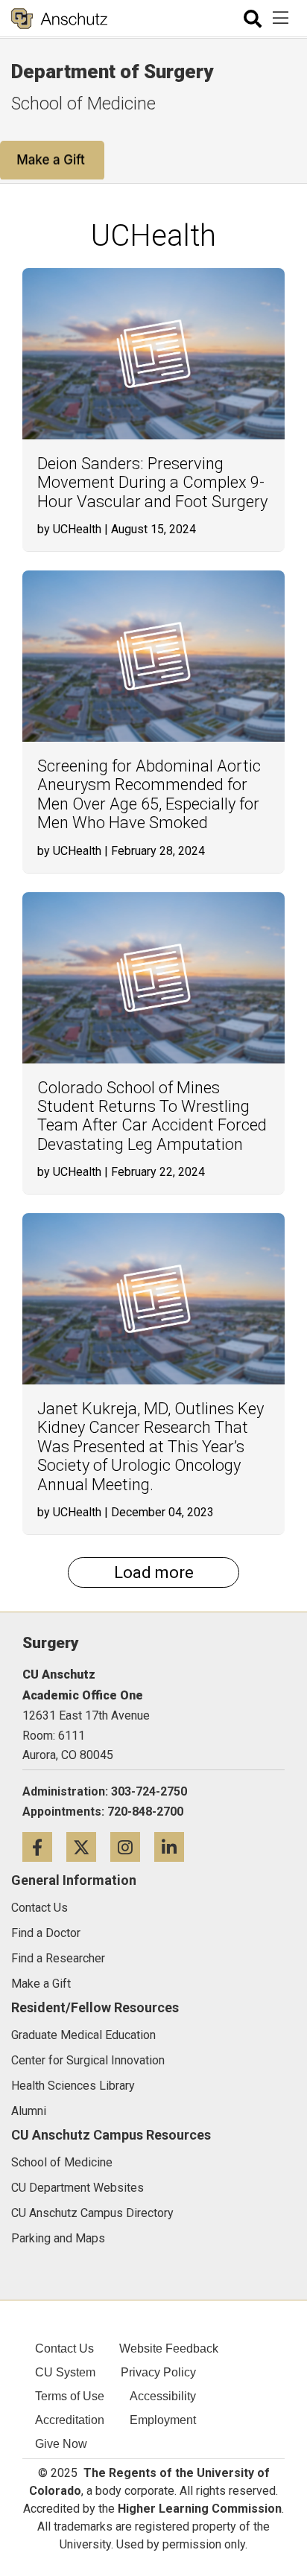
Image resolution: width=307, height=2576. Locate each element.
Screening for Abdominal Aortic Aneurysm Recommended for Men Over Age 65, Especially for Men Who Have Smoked (149, 794)
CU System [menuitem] (65, 2372)
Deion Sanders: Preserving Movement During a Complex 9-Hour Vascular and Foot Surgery (152, 483)
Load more (154, 1572)
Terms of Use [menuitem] (70, 2396)
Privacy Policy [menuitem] (158, 2372)
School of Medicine (83, 104)
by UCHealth (69, 529)
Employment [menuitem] (163, 2420)
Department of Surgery (112, 71)
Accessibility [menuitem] (163, 2396)
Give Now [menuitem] (61, 2444)
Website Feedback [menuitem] (169, 2348)
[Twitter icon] (88, 1847)
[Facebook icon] (44, 1847)
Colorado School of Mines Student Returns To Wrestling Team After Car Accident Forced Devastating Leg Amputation (152, 1116)
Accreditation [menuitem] (70, 2420)
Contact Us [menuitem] (64, 2348)
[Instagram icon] (132, 1847)
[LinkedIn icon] (175, 1847)
